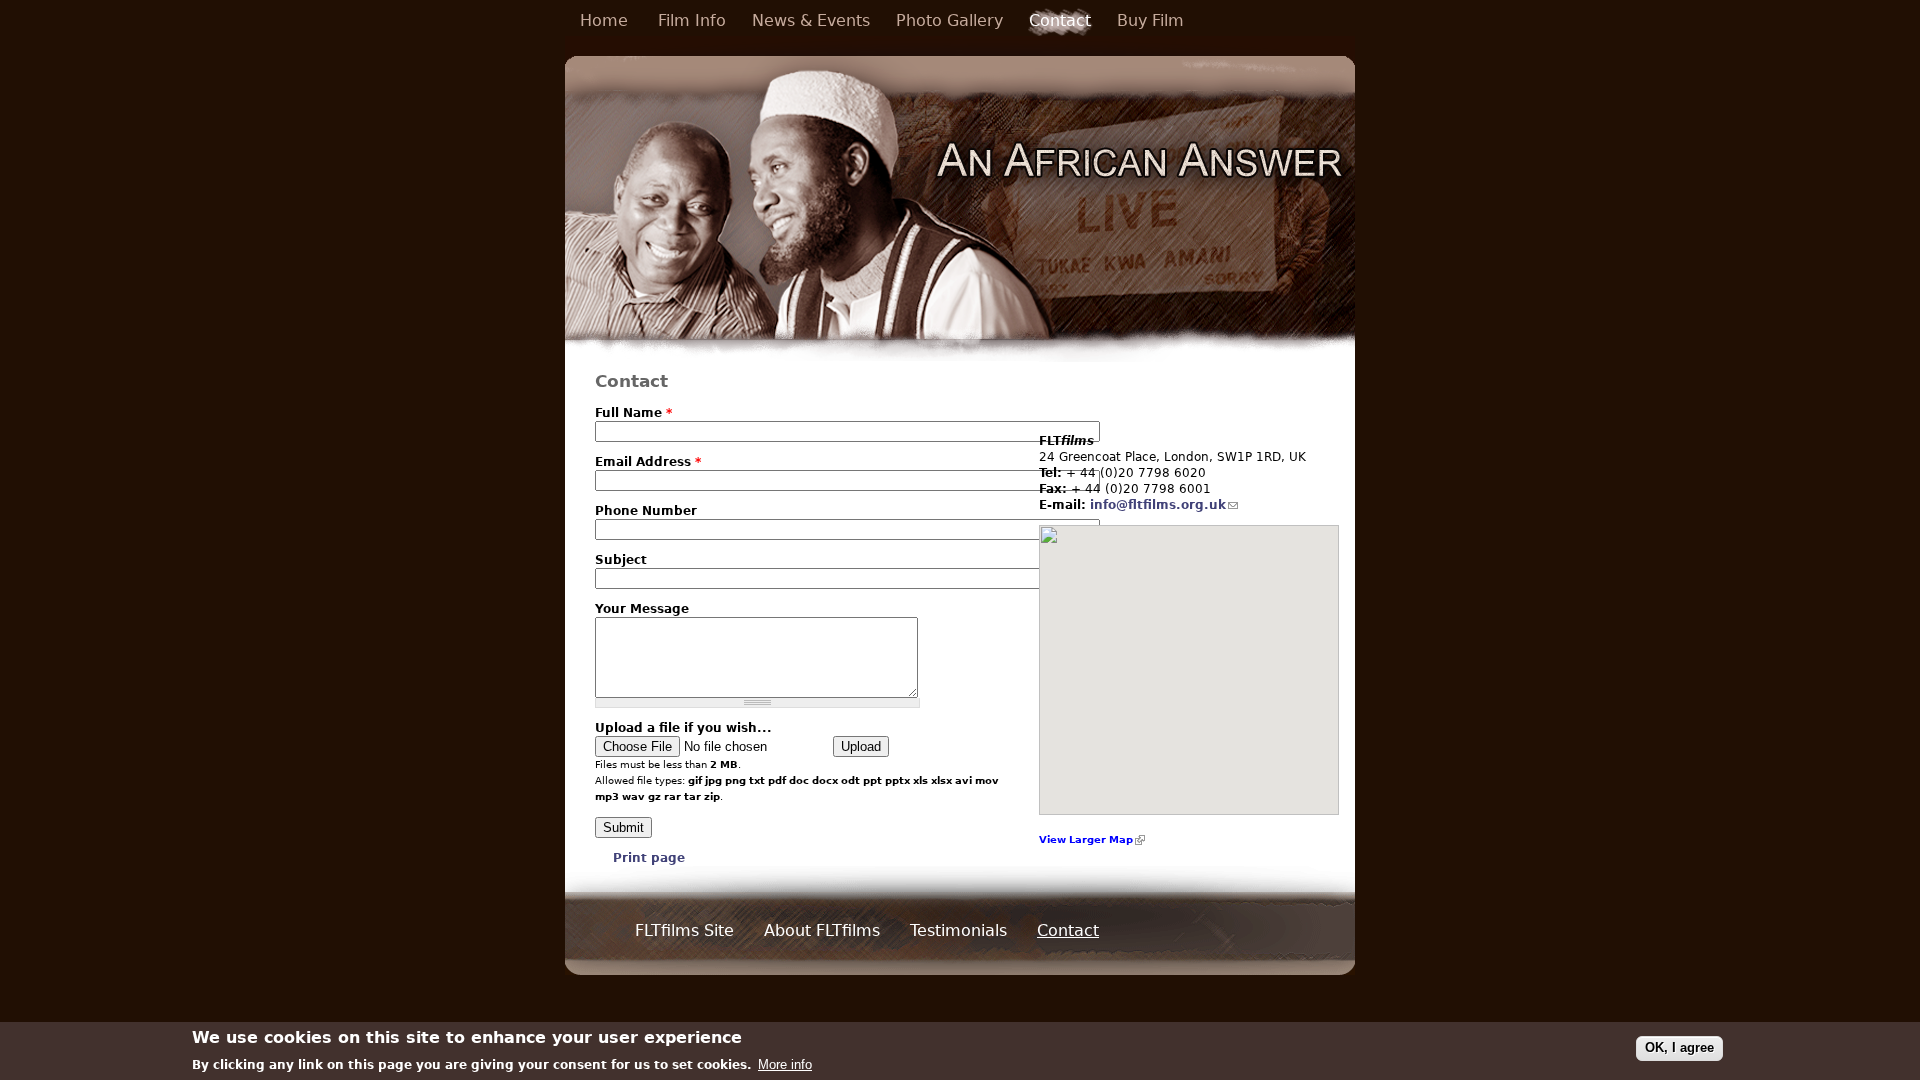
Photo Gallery (949, 21)
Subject (621, 560)
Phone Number (646, 511)
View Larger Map (1086, 839)
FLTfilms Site (684, 931)
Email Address (648, 462)
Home (604, 21)
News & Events (811, 21)
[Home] (960, 198)
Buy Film (1150, 21)
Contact (1060, 21)
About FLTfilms (822, 931)
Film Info (692, 21)
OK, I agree (1679, 1047)
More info (785, 1064)
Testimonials (958, 931)
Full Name (633, 413)
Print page (649, 858)
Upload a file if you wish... (683, 728)
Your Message (642, 609)
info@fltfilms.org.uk (1158, 505)
